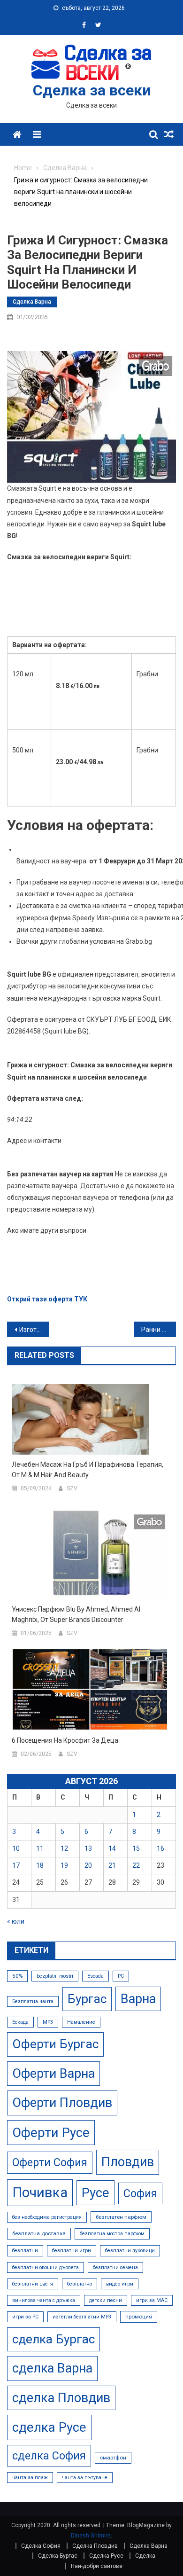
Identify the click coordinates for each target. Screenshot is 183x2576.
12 (64, 1848)
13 (88, 1848)
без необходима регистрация (47, 2217)
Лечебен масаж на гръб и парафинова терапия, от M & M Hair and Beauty (88, 1470)
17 (16, 1865)
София (140, 2193)
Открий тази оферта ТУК (47, 1299)
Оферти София (50, 2162)
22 (136, 1865)
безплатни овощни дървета (46, 2267)
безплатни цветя (33, 2284)
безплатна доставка (39, 2233)
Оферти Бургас (55, 2044)
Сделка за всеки (92, 90)
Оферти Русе (51, 2133)
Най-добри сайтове (97, 2566)
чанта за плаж (30, 2478)
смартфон (113, 2458)
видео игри (120, 2284)
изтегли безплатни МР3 (82, 2317)
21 (112, 1865)
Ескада (20, 2022)
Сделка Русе (106, 2556)
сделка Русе (49, 2427)
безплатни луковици (130, 2251)
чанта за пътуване (85, 2478)
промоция (139, 2317)
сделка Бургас (53, 2339)
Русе (95, 2193)
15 (136, 1848)
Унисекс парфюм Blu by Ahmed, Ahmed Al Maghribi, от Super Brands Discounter (76, 1614)
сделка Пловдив (61, 2398)
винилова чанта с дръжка (44, 2300)
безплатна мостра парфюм (112, 2234)
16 (160, 1848)
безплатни (25, 2251)
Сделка (145, 2556)
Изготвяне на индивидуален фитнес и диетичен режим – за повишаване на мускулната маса (34, 1330)
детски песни (106, 2300)
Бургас (87, 1999)
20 (88, 1865)
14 (112, 1848)
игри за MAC (152, 2300)
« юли (16, 1921)
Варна (138, 1999)
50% (17, 1976)
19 (64, 1865)
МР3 (48, 2022)
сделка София (49, 2456)
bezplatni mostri (55, 1976)
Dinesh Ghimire (91, 2536)
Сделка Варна (32, 302)
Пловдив (128, 2162)
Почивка (40, 2192)
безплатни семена (115, 2267)
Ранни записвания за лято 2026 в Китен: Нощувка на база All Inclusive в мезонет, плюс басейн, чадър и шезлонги (159, 1330)
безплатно (80, 2284)
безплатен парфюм (121, 2217)
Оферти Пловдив (62, 2103)
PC (121, 1976)
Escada (95, 1976)
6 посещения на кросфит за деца (65, 1740)
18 (40, 1865)
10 (16, 1848)
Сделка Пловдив (95, 2546)
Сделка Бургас (58, 2556)
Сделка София (41, 2546)
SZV (72, 1488)
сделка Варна (52, 2368)
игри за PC (25, 2317)
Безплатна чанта (33, 2001)
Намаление (81, 2022)
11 (40, 1848)
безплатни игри (72, 2251)
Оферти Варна (53, 2074)
